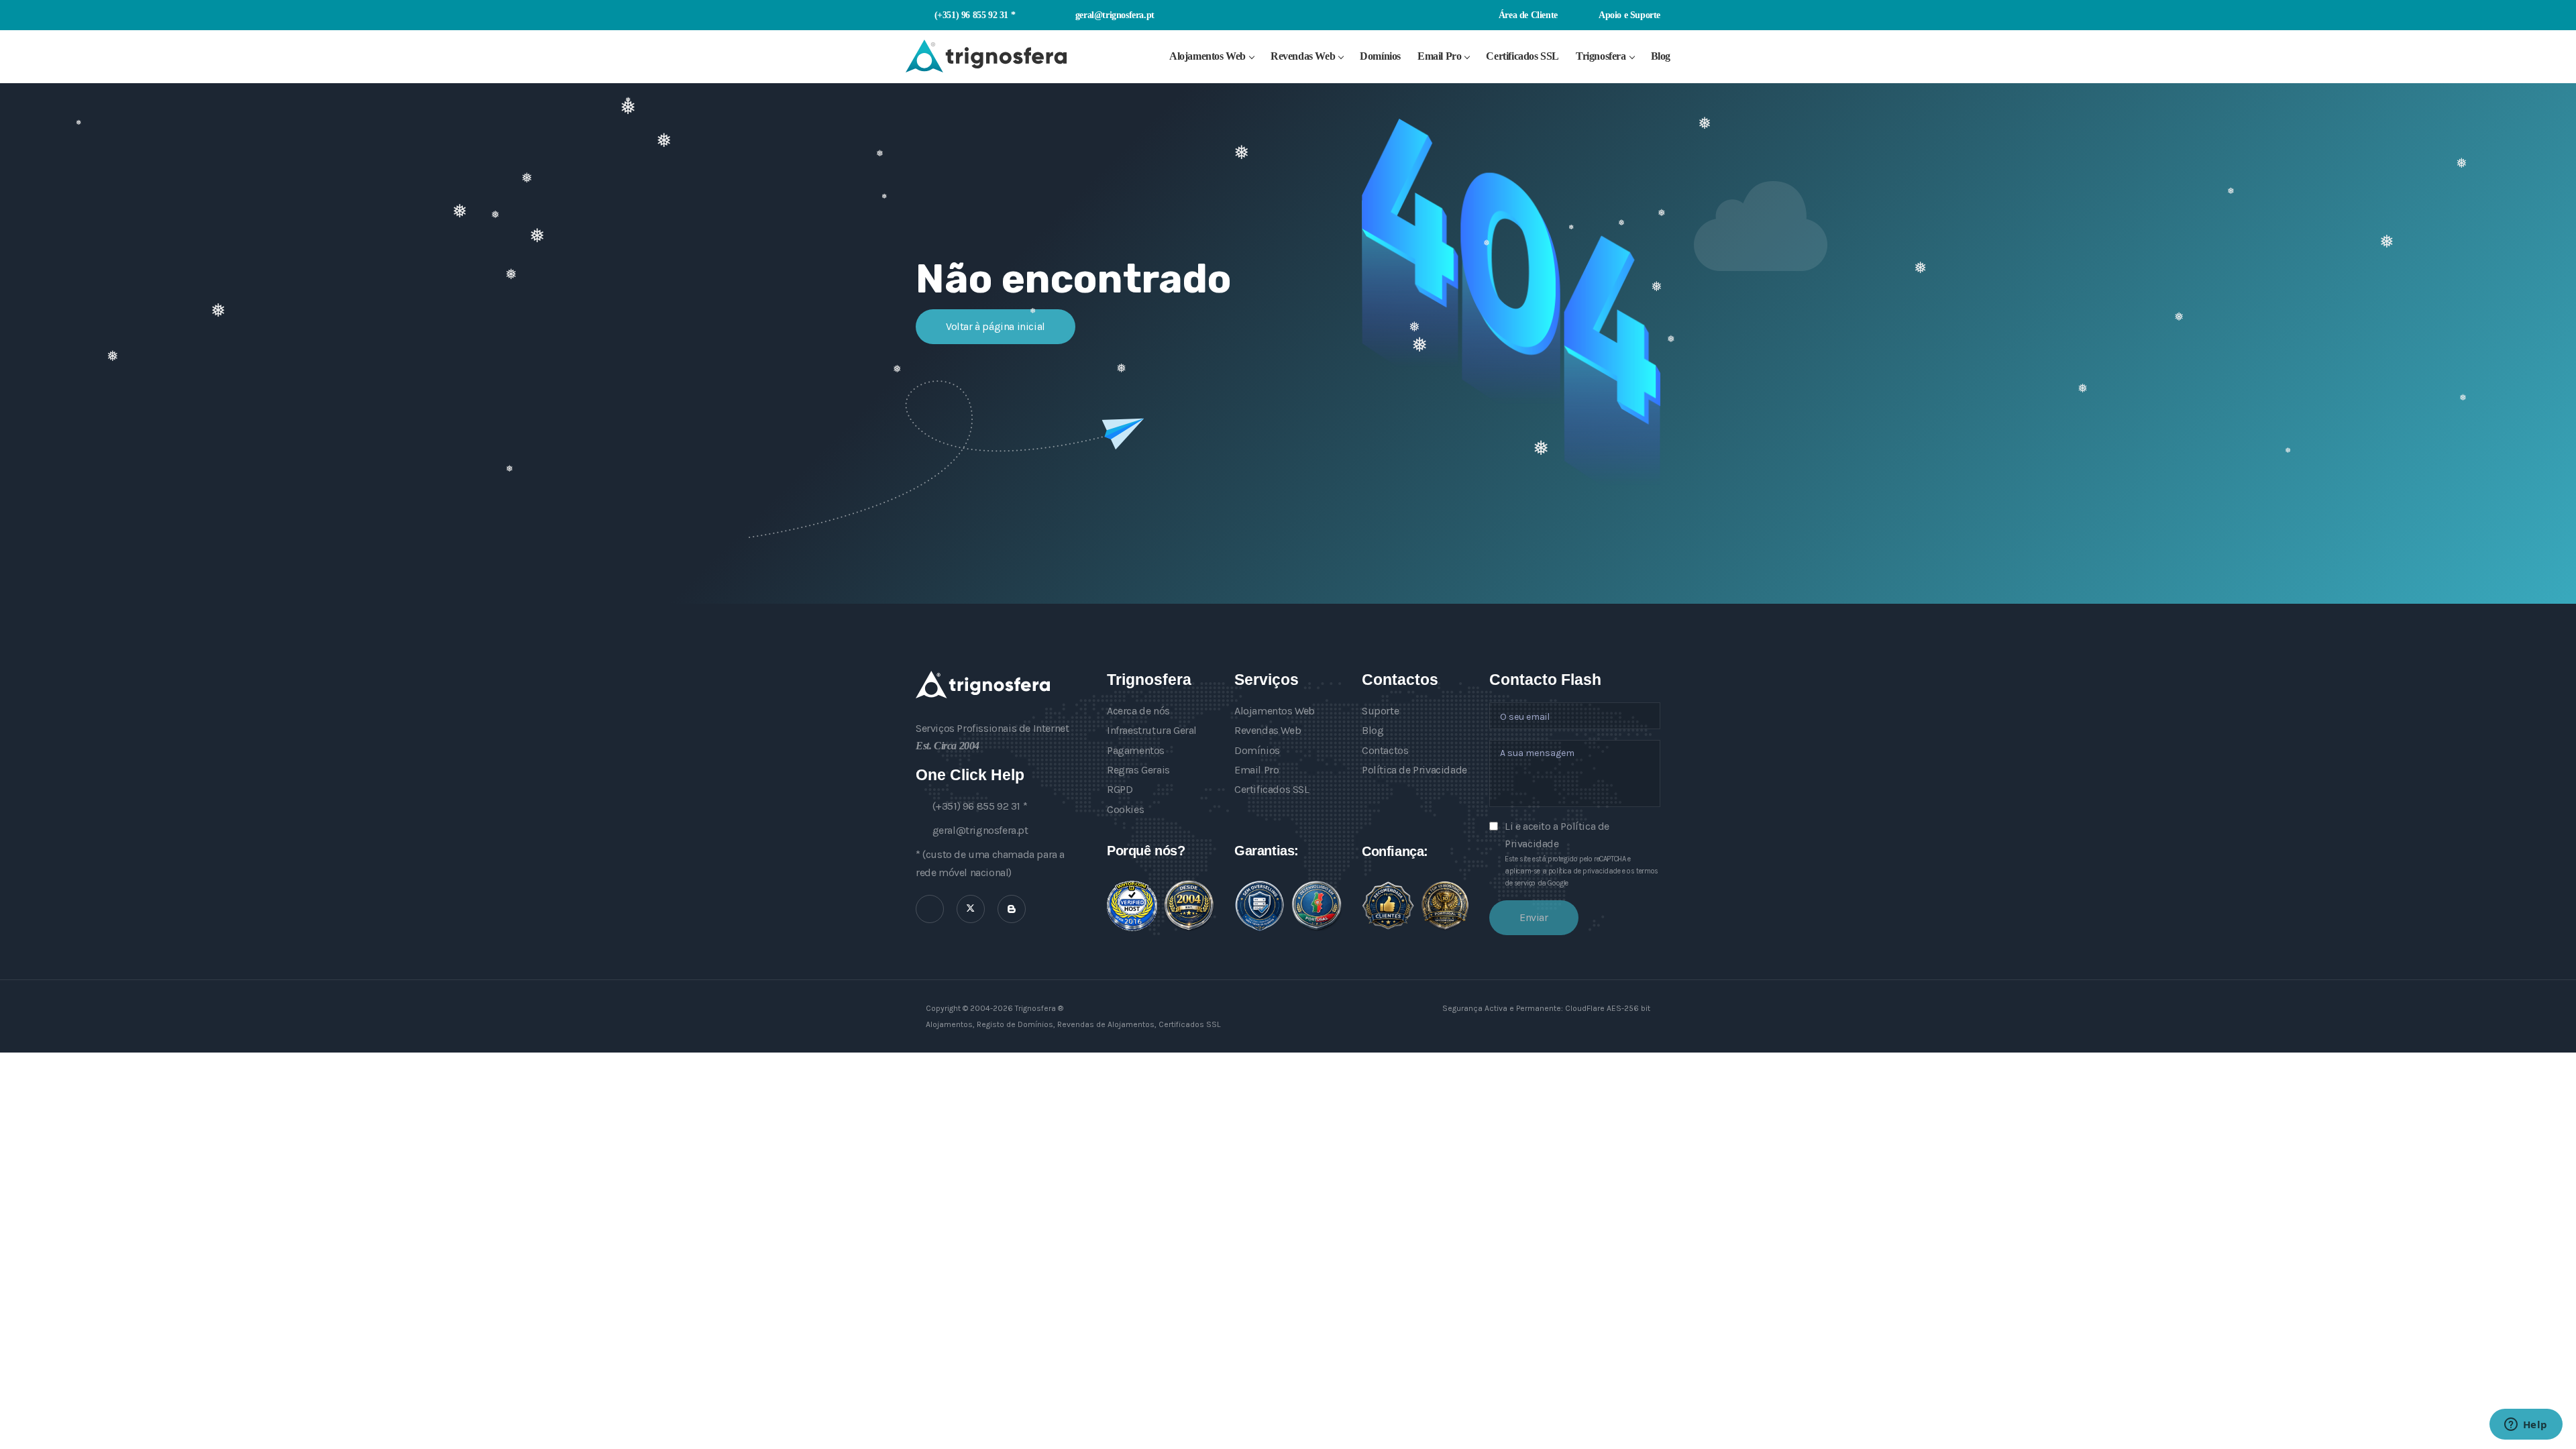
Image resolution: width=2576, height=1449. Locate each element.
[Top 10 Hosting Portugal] (1445, 905)
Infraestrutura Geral (1152, 730)
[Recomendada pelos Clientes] (1388, 906)
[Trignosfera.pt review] (1132, 906)
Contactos (1385, 750)
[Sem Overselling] (1259, 906)
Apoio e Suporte (1628, 15)
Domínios (1380, 56)
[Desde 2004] (1189, 906)
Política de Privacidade (1414, 770)
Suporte (1380, 711)
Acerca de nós (1138, 711)
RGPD (1120, 789)
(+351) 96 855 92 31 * (975, 15)
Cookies (1125, 809)
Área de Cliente (1527, 15)
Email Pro (1439, 56)
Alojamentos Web (1207, 56)
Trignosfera (1601, 56)
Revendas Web (1303, 56)
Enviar (1534, 917)
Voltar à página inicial (996, 326)
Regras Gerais (1138, 770)
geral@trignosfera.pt (1115, 15)
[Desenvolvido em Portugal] (1317, 906)
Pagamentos (1136, 750)
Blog (1661, 56)
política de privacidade (1585, 871)
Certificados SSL (1522, 56)
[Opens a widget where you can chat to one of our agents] (2526, 1426)
